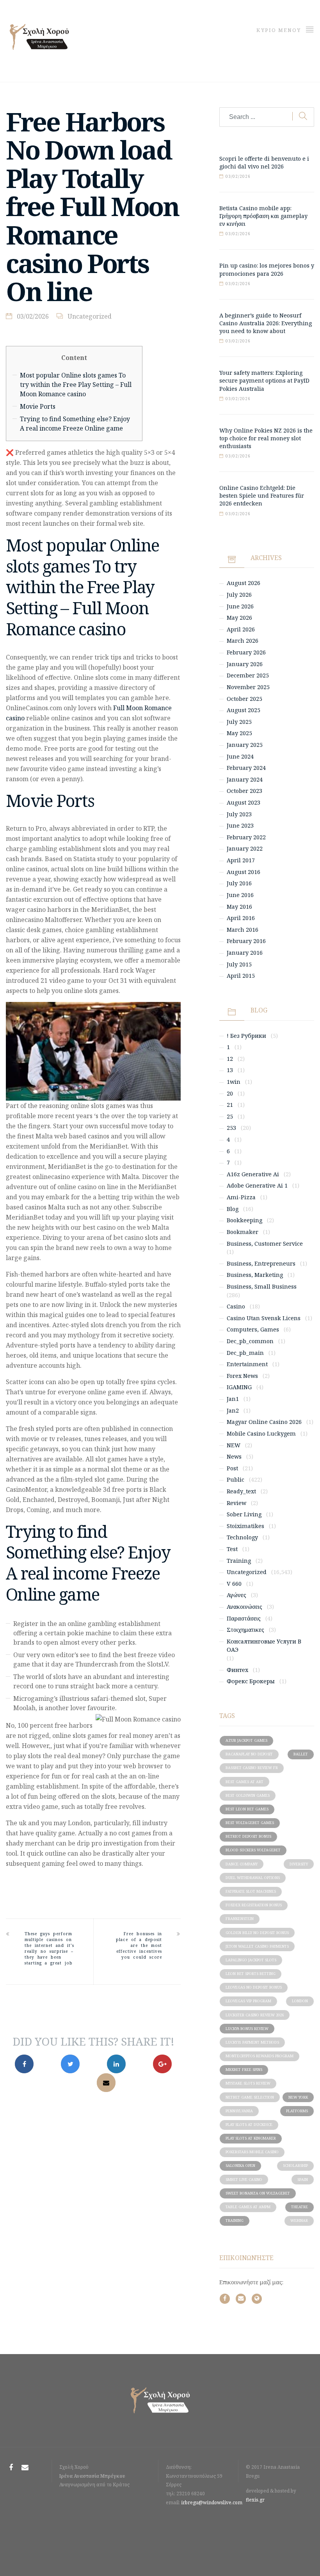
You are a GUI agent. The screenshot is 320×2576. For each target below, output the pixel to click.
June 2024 (240, 756)
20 (230, 1093)
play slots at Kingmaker (251, 2138)
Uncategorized (90, 316)
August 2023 (244, 802)
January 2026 (245, 664)
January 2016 (245, 953)
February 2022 (246, 837)
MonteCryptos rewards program (260, 2056)
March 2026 (243, 641)
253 (231, 1128)
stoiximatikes (245, 1526)
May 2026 (239, 618)
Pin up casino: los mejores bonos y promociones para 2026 (267, 269)
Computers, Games (253, 1329)
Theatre (300, 2207)
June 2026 (240, 606)
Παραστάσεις (244, 1618)
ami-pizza (241, 1197)
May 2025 (239, 733)
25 (230, 1116)
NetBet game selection (250, 2097)
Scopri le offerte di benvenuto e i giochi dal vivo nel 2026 (264, 162)
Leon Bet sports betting (251, 1974)
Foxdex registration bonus (254, 1905)
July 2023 (239, 814)
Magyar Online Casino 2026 (264, 1422)
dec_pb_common (250, 1341)
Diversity (299, 1864)
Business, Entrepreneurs (261, 1263)
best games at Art (244, 1782)
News (234, 1456)
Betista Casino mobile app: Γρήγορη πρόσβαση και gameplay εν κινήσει (263, 216)
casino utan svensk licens (264, 1318)
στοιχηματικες (245, 1630)
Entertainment (247, 1364)
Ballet (301, 1754)
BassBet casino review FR (252, 1768)
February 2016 (246, 941)
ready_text (241, 1491)
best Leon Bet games (247, 1809)
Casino (236, 1306)
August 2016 (244, 872)
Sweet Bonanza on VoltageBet (258, 2193)
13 (230, 1070)
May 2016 (239, 907)
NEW (234, 1445)
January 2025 (245, 745)
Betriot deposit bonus (248, 1836)
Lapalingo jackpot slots (251, 1960)
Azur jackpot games (246, 1740)
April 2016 (241, 918)
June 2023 (240, 825)
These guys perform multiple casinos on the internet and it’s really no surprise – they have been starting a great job (49, 1948)
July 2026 (239, 595)
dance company (242, 1864)
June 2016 (240, 895)
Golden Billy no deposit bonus (257, 1933)
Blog (233, 1209)
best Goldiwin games (248, 1795)
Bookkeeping (244, 1220)
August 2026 (244, 583)
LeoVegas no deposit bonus (254, 1987)
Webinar (299, 2221)
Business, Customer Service (265, 1244)
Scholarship (295, 2166)
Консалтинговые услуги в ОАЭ (264, 1646)
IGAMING (239, 1387)
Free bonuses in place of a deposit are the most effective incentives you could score (139, 1945)
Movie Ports (38, 406)
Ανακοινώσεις (244, 1607)
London (300, 2001)
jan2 (233, 1410)
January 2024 (245, 779)
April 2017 (241, 860)
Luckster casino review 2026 (255, 2015)
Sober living (244, 1514)
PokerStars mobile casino (252, 2152)
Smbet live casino (244, 2180)
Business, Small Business (262, 1286)
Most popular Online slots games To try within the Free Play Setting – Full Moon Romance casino (76, 385)
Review (236, 1503)
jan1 (233, 1399)
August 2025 (244, 710)
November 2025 (248, 687)
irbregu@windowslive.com (212, 2502)
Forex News (242, 1376)
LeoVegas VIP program (248, 2001)
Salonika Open (240, 2166)
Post (232, 1468)
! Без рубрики (246, 1036)
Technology (242, 1537)
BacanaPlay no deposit (249, 1754)
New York (298, 2097)
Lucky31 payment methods (252, 2042)
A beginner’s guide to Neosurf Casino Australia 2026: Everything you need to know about (266, 323)
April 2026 (241, 629)
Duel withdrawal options (253, 1878)
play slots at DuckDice (249, 2125)
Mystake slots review (248, 2083)
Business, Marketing (255, 1275)
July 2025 (239, 722)
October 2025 (244, 699)
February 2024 (246, 768)
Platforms (297, 2111)
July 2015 (239, 964)
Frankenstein (240, 1919)
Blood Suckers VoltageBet (253, 1850)
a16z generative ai (253, 1174)
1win (234, 1082)
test (232, 1549)
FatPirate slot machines (251, 1891)
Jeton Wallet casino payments (257, 1946)
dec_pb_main (245, 1353)
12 (230, 1059)
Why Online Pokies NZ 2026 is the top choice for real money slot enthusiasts (266, 438)
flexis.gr (255, 2500)
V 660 (234, 1584)
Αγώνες (236, 1595)
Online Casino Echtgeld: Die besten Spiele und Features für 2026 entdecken (262, 496)
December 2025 (248, 675)
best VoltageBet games (250, 1823)
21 (230, 1105)
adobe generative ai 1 (257, 1185)
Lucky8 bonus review (247, 2029)
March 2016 (243, 930)
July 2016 (239, 883)
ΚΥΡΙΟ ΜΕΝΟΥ (280, 30)
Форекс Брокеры (251, 1681)
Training (239, 1561)
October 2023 (244, 791)
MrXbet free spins (244, 2070)
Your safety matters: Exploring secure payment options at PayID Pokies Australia (264, 380)
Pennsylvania (239, 2111)
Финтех (237, 1670)
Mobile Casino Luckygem (261, 1433)
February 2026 (246, 652)
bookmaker (243, 1232)
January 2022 (245, 848)
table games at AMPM (248, 2207)
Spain (303, 2180)
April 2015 (241, 976)
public (236, 1479)
